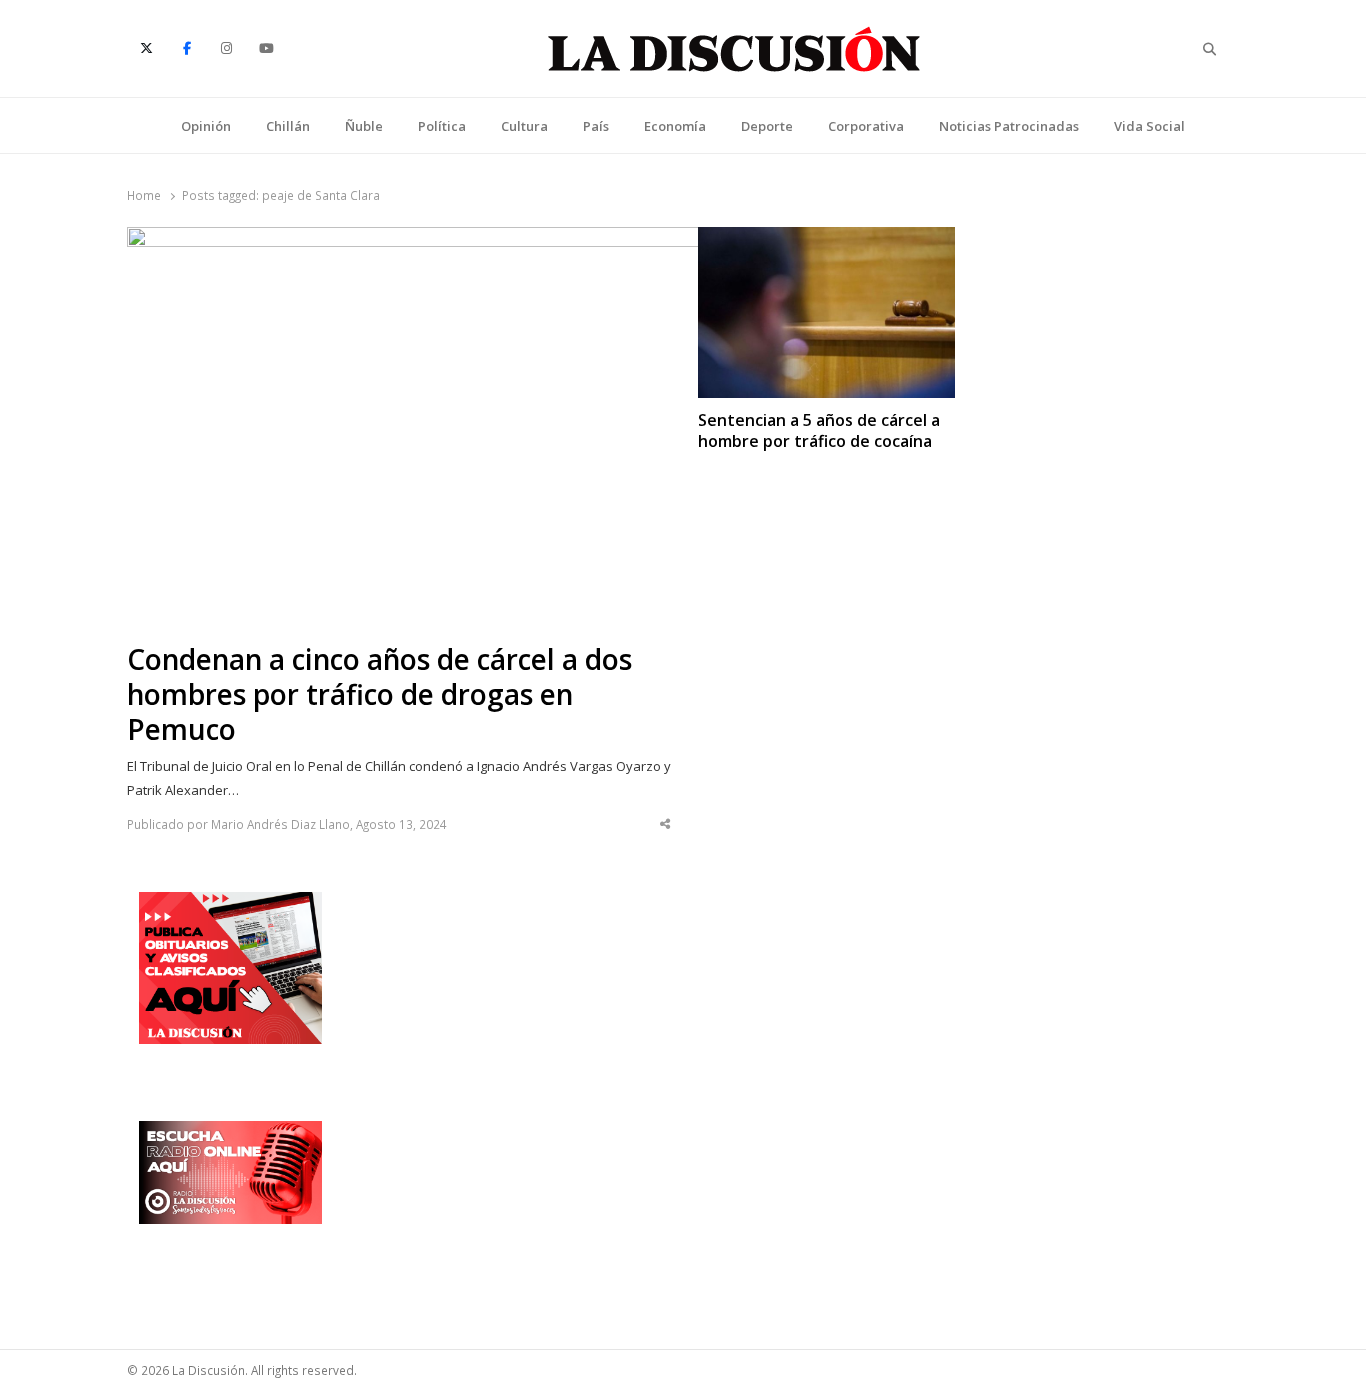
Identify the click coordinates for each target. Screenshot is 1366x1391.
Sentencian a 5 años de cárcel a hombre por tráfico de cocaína (819, 431)
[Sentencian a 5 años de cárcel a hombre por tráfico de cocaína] (826, 239)
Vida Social (1149, 126)
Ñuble (364, 126)
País (596, 126)
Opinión (206, 126)
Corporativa (866, 126)
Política (442, 126)
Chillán (288, 126)
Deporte (767, 126)
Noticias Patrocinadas (1009, 126)
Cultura (524, 126)
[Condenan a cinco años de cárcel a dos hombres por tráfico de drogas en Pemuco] (427, 239)
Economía (675, 126)
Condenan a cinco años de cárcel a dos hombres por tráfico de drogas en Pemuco (379, 694)
